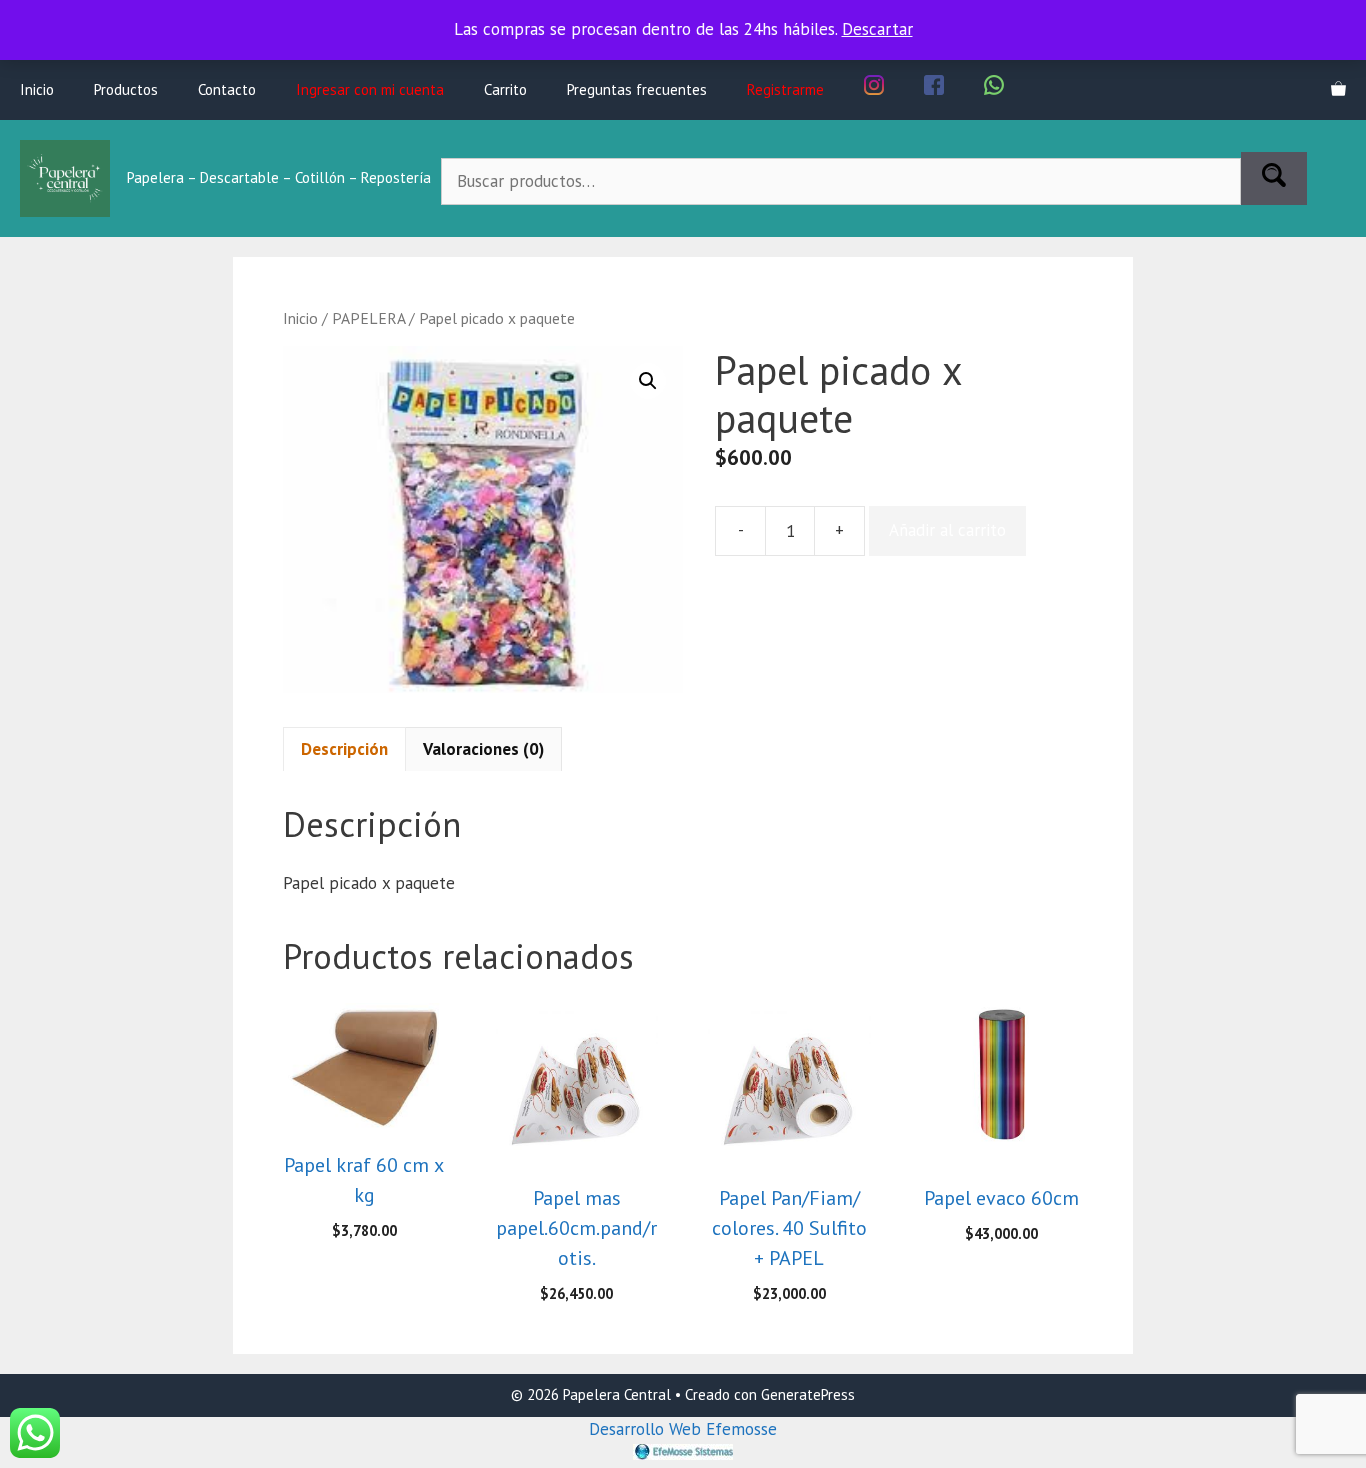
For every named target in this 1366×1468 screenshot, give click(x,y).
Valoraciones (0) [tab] (483, 749)
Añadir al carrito (947, 530)
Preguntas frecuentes (637, 89)
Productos (126, 89)
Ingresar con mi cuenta (370, 89)
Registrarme (785, 89)
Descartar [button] (877, 29)
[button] (648, 381)
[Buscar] (1274, 179)
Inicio (37, 89)
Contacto (227, 89)
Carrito (505, 89)
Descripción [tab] (344, 749)
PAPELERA (368, 318)
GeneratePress (808, 1394)
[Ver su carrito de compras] (1338, 90)
